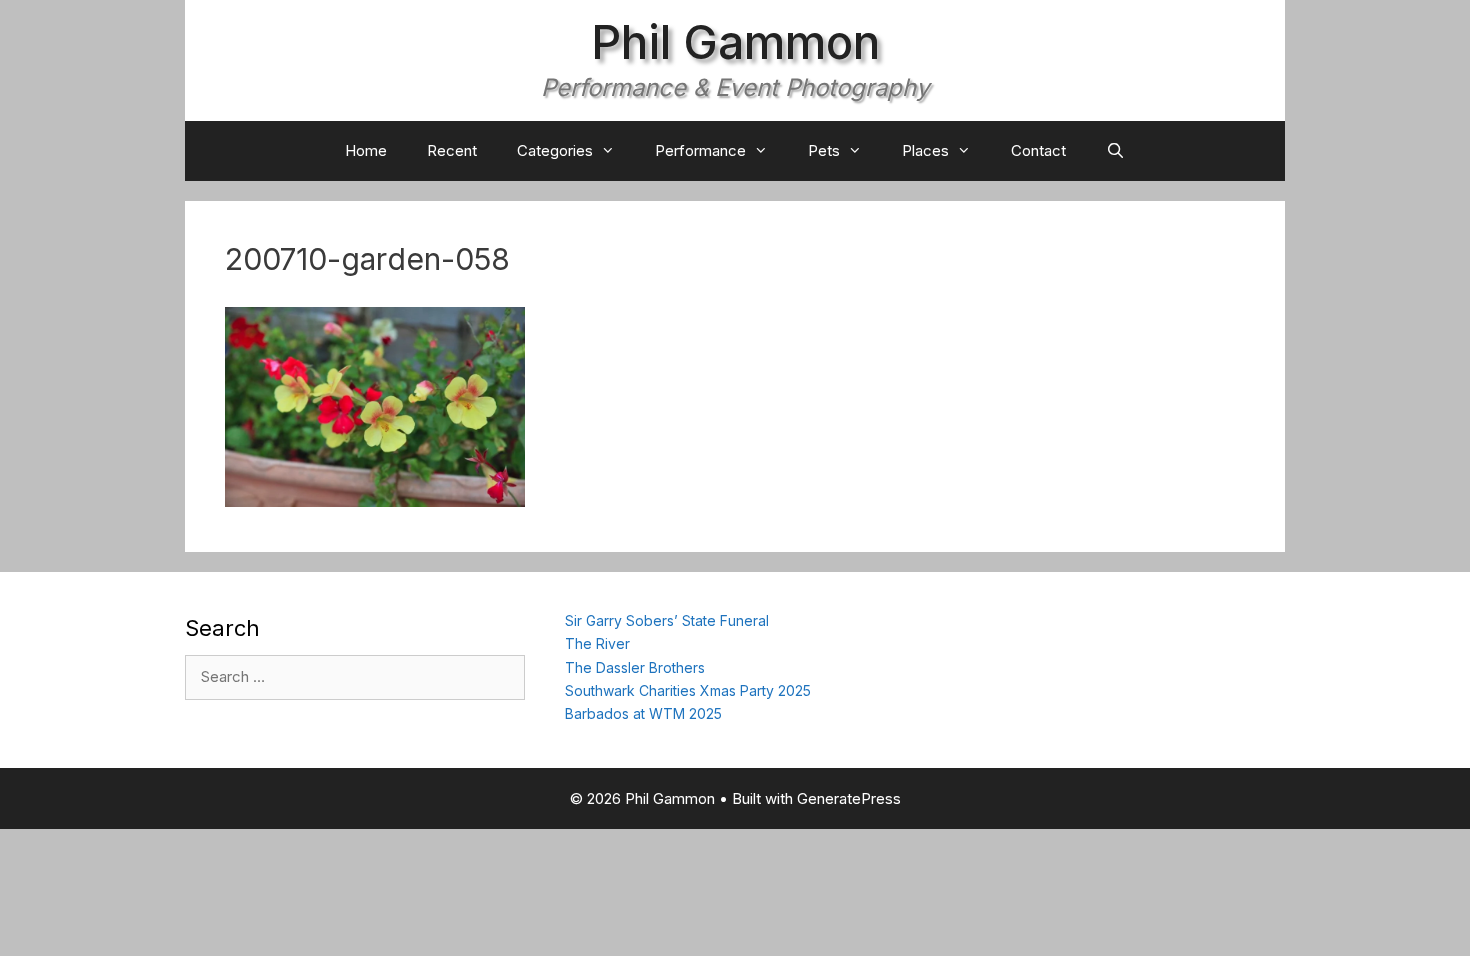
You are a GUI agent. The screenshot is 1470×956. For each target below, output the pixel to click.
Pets (824, 150)
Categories (555, 150)
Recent (452, 150)
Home (366, 150)
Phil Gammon (735, 42)
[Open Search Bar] (1115, 151)
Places (925, 150)
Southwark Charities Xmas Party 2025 (688, 690)
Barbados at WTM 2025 (643, 713)
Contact (1038, 150)
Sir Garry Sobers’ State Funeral (667, 620)
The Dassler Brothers (635, 667)
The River (597, 643)
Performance (700, 150)
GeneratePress (849, 798)
